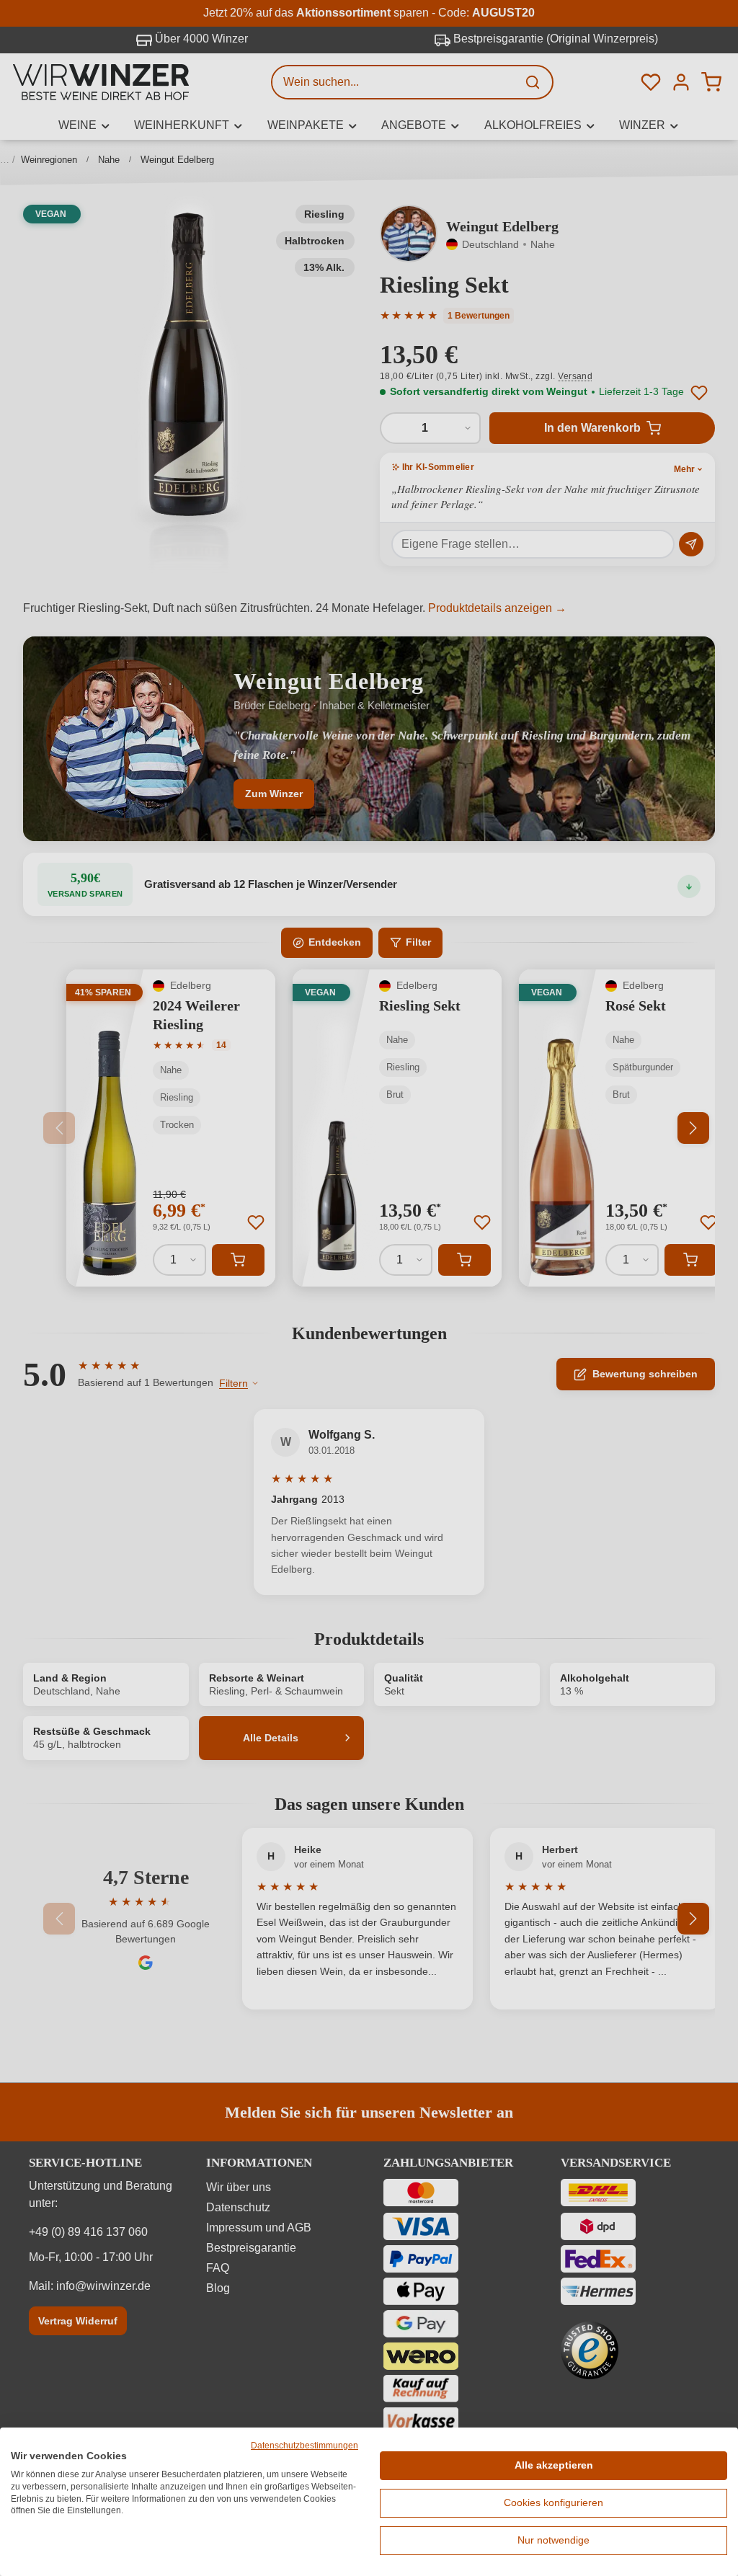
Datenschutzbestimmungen (304, 2446)
